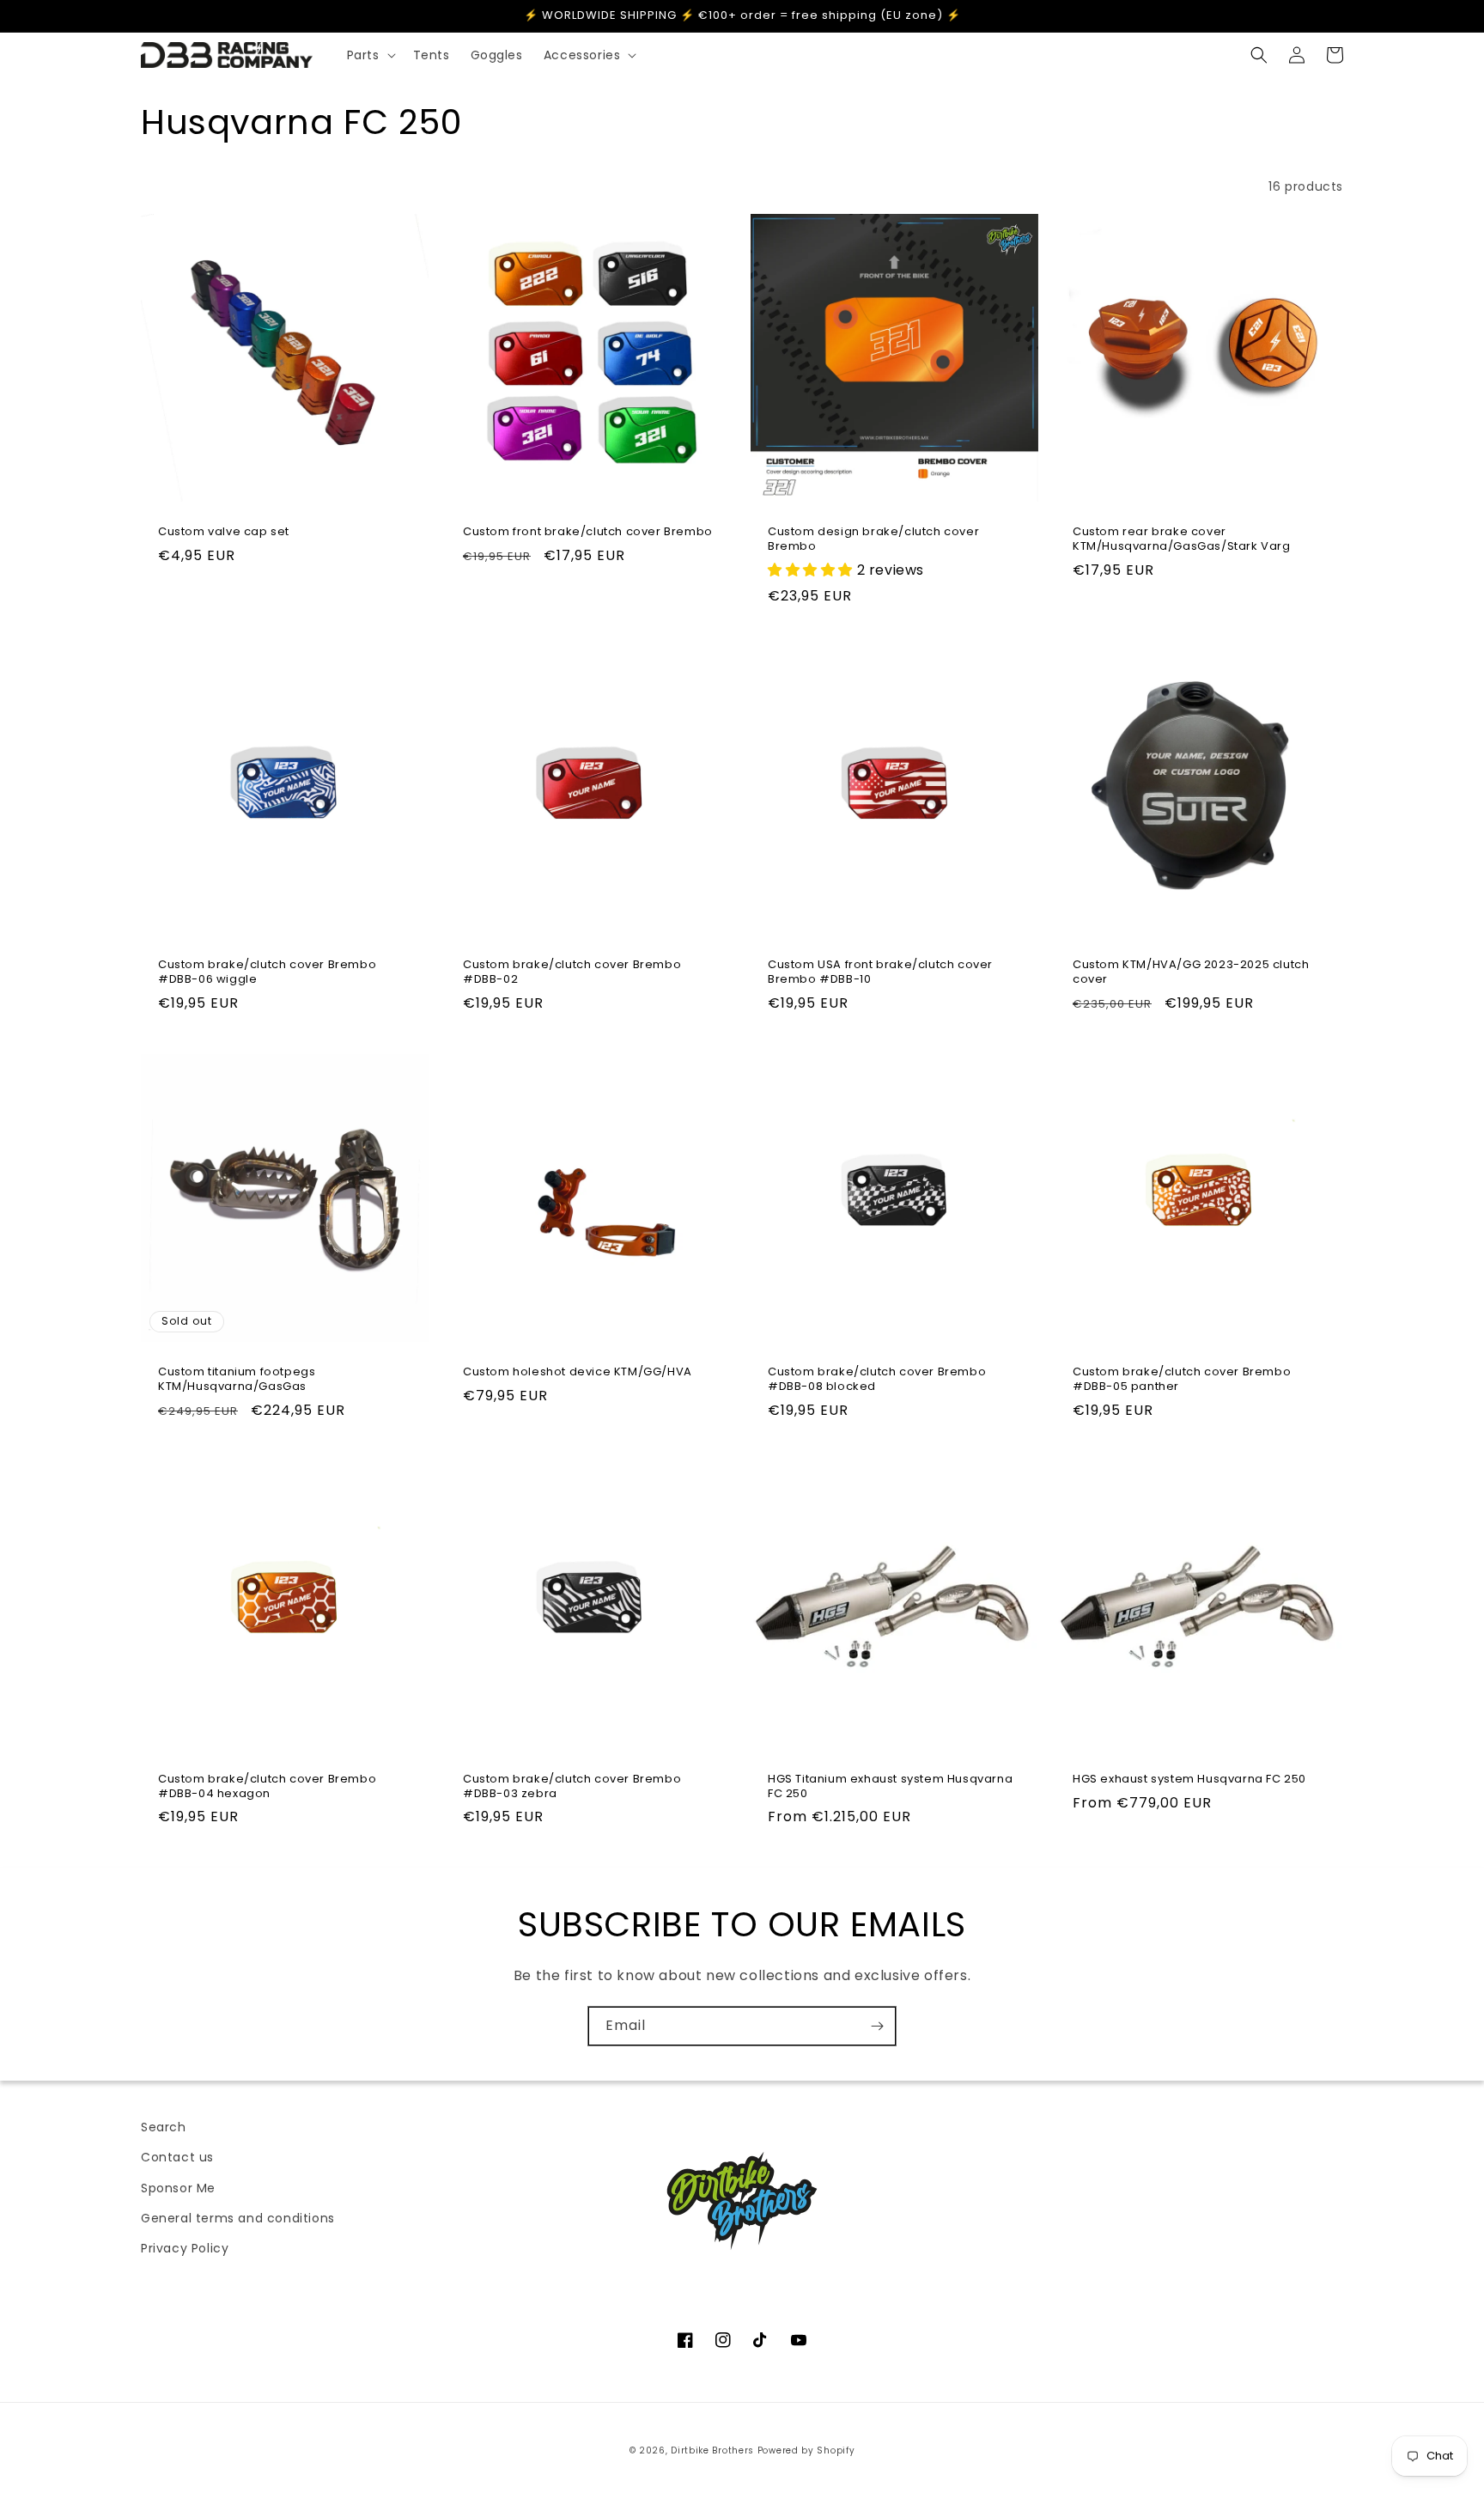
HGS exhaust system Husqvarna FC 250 (1189, 1780)
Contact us (177, 2157)
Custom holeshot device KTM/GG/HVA (578, 1372)
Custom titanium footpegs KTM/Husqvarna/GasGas (237, 1380)
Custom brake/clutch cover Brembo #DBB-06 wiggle (267, 972)
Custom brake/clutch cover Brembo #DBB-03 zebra (572, 1787)
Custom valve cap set (224, 532)
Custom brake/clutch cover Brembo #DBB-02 (572, 972)
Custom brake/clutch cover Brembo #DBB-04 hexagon (267, 1787)
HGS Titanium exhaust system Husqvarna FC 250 (890, 1787)
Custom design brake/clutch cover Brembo (873, 539)
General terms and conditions (238, 2218)
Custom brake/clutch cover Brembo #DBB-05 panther (1182, 1380)
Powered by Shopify (806, 2450)
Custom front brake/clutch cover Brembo (588, 532)
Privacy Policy (185, 2248)
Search (164, 2127)
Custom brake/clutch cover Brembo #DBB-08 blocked (877, 1380)
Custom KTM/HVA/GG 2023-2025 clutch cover (1191, 972)
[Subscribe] (877, 2026)
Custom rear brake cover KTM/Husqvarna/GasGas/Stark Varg (1182, 539)
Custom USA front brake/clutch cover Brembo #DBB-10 (880, 972)
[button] (370, 55)
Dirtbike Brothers (712, 2450)
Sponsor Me (178, 2188)
